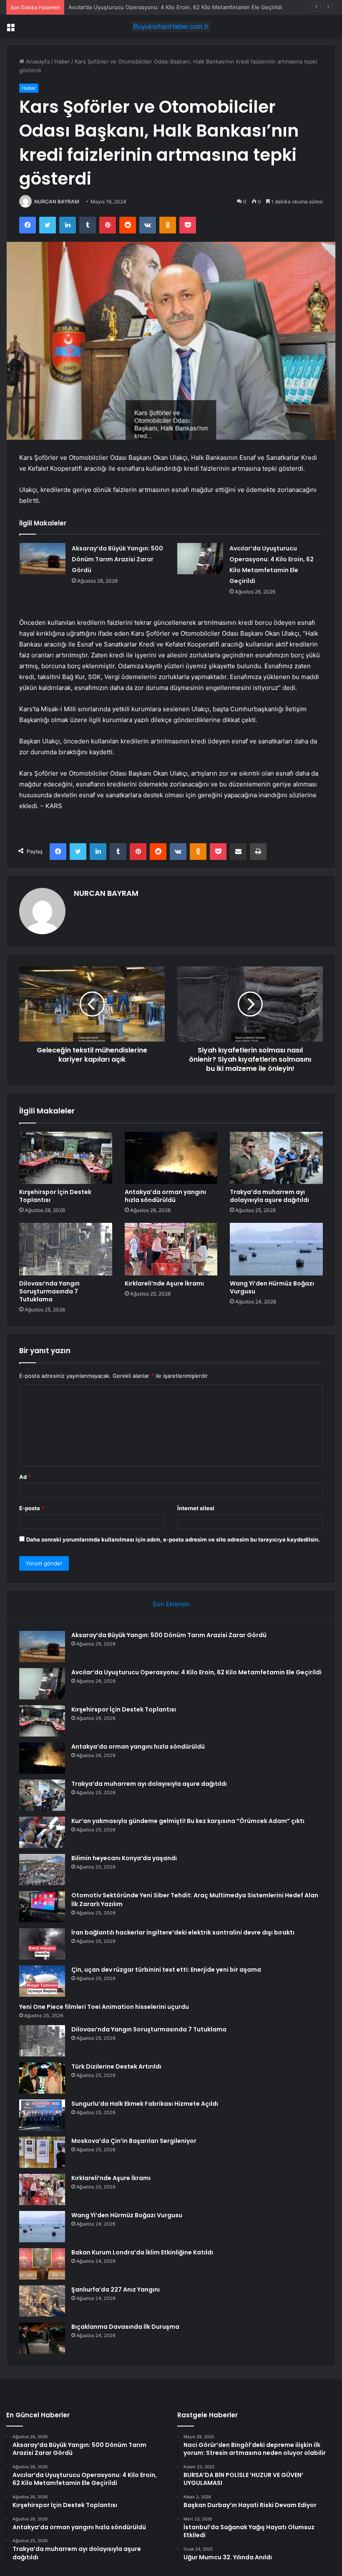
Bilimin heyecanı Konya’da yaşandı (124, 1858)
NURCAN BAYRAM (57, 202)
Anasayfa (37, 61)
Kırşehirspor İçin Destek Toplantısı (112, 7)
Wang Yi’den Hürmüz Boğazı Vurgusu (272, 1287)
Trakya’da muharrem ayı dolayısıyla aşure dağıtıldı (269, 1196)
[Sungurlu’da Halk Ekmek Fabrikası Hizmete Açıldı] (42, 2115)
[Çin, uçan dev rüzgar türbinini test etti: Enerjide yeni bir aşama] (42, 1981)
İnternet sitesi (196, 1508)
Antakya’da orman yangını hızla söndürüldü (165, 1196)
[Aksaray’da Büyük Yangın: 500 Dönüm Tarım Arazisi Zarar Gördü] (43, 559)
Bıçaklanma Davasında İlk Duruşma (125, 2327)
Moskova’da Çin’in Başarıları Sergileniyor (134, 2141)
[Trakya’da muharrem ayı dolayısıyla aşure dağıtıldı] (276, 1158)
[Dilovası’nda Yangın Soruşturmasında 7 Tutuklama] (66, 1249)
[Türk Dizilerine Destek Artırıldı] (42, 2078)
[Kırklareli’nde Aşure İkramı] (171, 1249)
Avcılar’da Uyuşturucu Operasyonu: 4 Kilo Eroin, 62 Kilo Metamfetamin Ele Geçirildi (196, 1672)
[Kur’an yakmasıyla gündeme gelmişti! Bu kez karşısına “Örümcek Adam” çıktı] (42, 1832)
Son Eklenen (171, 1604)
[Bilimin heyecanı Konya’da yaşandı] (42, 1870)
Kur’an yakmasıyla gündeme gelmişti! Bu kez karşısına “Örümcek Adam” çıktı (188, 1821)
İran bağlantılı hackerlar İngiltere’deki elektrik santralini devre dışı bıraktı (183, 1932)
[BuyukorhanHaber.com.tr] (171, 27)
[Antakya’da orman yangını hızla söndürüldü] (171, 1158)
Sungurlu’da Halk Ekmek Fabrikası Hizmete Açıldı (145, 2104)
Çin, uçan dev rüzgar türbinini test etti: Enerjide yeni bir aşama (166, 1970)
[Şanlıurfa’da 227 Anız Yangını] (42, 2301)
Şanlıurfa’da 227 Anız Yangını (116, 2289)
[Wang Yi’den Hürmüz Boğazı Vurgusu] (276, 1249)
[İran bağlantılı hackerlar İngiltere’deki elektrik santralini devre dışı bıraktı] (42, 1944)
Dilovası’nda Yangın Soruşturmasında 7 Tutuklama (49, 1291)
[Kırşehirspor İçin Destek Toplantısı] (66, 1158)
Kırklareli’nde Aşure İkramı (164, 1283)
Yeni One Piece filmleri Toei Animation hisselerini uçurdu (104, 2007)
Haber (62, 61)
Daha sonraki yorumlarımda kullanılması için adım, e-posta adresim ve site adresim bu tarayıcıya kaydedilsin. (173, 1539)
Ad (25, 1477)
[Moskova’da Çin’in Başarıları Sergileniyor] (42, 2152)
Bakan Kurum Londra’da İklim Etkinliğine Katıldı (142, 2252)
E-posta (32, 1508)
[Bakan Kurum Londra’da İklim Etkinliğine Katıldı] (42, 2264)
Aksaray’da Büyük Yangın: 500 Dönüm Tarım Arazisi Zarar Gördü (117, 559)
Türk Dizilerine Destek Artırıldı (116, 2066)
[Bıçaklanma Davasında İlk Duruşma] (42, 2338)
